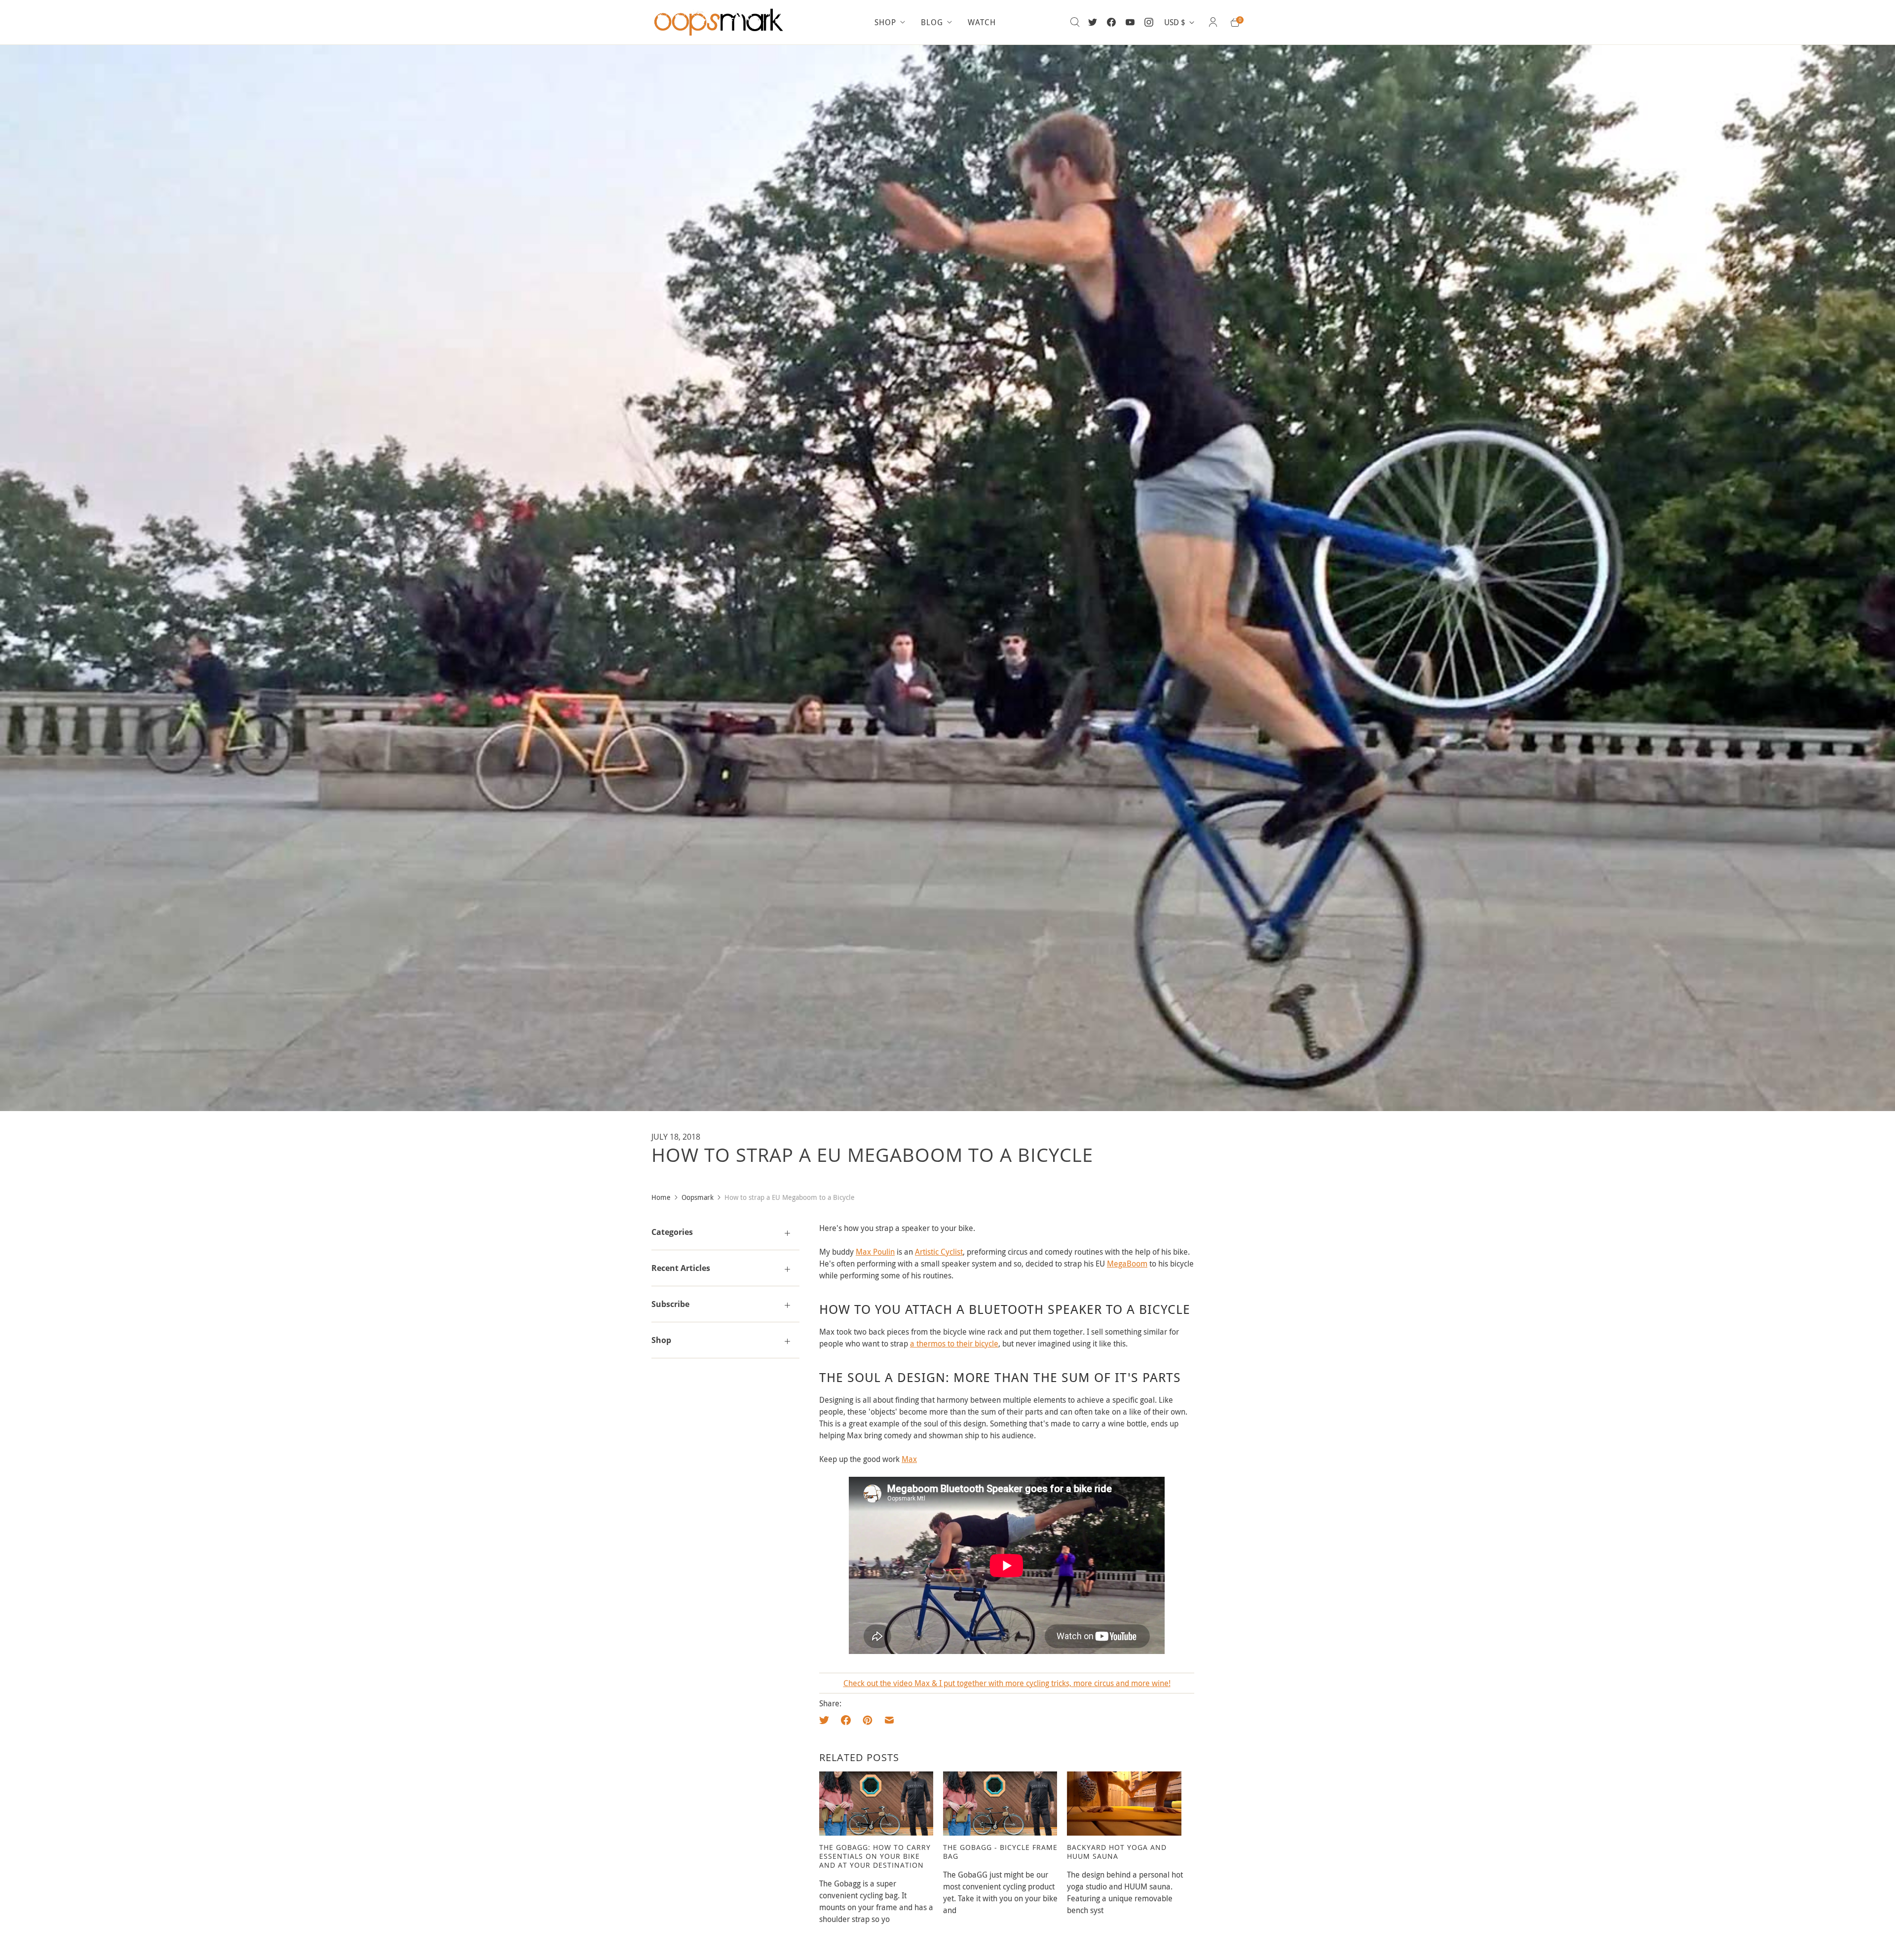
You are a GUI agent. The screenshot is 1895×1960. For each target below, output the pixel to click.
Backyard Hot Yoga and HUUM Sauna (1117, 1852)
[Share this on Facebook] (846, 1720)
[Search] (1075, 22)
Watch (982, 22)
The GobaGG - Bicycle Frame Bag (1000, 1852)
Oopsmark (698, 1197)
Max (909, 1459)
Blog (932, 22)
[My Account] (1213, 22)
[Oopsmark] (720, 22)
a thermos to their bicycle (954, 1344)
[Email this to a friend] (889, 1720)
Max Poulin (875, 1252)
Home (661, 1197)
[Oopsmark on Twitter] (1093, 22)
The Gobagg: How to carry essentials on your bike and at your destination (875, 1856)
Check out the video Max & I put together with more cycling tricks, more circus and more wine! (1007, 1683)
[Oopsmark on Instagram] (1149, 22)
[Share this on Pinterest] (868, 1720)
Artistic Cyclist (939, 1252)
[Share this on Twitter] (827, 1720)
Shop (885, 22)
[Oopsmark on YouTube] (1130, 22)
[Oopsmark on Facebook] (1111, 22)
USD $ (1175, 22)
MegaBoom (1127, 1264)
